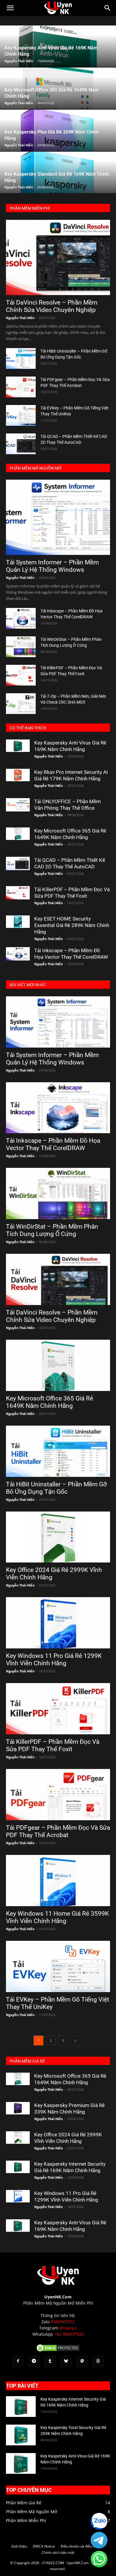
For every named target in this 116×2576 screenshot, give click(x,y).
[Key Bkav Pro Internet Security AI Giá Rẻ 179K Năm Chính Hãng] (18, 775)
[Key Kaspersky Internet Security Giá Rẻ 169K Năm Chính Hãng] (18, 2167)
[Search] (108, 8)
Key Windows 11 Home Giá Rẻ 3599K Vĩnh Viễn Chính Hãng (57, 1917)
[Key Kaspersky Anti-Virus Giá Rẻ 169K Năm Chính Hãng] (18, 746)
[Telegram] (34, 2361)
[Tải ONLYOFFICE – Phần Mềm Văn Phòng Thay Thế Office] (18, 805)
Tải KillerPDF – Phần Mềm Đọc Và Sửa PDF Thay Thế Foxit (53, 1745)
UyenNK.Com (58, 2297)
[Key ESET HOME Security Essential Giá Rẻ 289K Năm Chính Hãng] (18, 922)
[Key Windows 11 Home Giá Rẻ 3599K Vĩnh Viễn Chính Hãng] (58, 1881)
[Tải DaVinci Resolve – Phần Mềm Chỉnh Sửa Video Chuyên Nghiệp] (58, 257)
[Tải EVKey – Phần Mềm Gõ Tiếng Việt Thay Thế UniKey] (21, 415)
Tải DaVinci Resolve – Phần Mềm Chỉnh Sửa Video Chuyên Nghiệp (52, 306)
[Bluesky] (66, 2361)
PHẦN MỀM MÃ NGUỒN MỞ (35, 468)
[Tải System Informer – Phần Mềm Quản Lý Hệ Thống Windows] (58, 517)
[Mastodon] (82, 2361)
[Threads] (98, 2361)
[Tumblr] (50, 2361)
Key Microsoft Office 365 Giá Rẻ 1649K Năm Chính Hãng (50, 1402)
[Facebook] (18, 2361)
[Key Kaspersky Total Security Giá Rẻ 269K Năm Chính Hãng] (21, 2435)
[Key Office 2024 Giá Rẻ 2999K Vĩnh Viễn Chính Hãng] (58, 1537)
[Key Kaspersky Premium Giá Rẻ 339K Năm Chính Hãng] (18, 2108)
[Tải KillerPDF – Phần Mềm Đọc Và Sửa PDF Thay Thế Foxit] (21, 675)
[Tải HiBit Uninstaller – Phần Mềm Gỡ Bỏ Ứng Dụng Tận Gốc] (21, 358)
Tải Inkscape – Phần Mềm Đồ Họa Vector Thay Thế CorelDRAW (53, 1144)
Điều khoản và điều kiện (80, 2546)
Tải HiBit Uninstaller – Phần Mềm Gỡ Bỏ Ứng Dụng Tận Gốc (56, 1488)
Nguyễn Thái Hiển (19, 61)
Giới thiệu (19, 2546)
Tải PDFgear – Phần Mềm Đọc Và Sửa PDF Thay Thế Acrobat (58, 1831)
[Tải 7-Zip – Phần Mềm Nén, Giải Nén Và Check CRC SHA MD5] (21, 704)
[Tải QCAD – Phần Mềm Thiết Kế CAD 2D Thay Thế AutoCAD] (21, 444)
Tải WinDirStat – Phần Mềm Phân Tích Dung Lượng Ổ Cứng (52, 1230)
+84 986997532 (69, 2334)
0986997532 (63, 2322)
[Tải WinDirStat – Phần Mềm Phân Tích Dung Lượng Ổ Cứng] (21, 647)
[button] (10, 8)
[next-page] (75, 2041)
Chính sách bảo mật (58, 2552)
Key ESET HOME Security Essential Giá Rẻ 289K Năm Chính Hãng (72, 925)
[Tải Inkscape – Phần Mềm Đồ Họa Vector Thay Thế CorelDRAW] (21, 618)
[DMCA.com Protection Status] (58, 2351)
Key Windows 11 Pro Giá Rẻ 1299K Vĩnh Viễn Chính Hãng (54, 1660)
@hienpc (68, 2328)
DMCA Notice (44, 2546)
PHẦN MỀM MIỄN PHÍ (30, 208)
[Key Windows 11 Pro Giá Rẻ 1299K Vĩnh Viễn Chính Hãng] (58, 1623)
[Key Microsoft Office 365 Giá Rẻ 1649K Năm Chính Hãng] (18, 834)
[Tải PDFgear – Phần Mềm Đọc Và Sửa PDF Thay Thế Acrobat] (21, 387)
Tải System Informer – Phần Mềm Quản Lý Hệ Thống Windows (52, 566)
